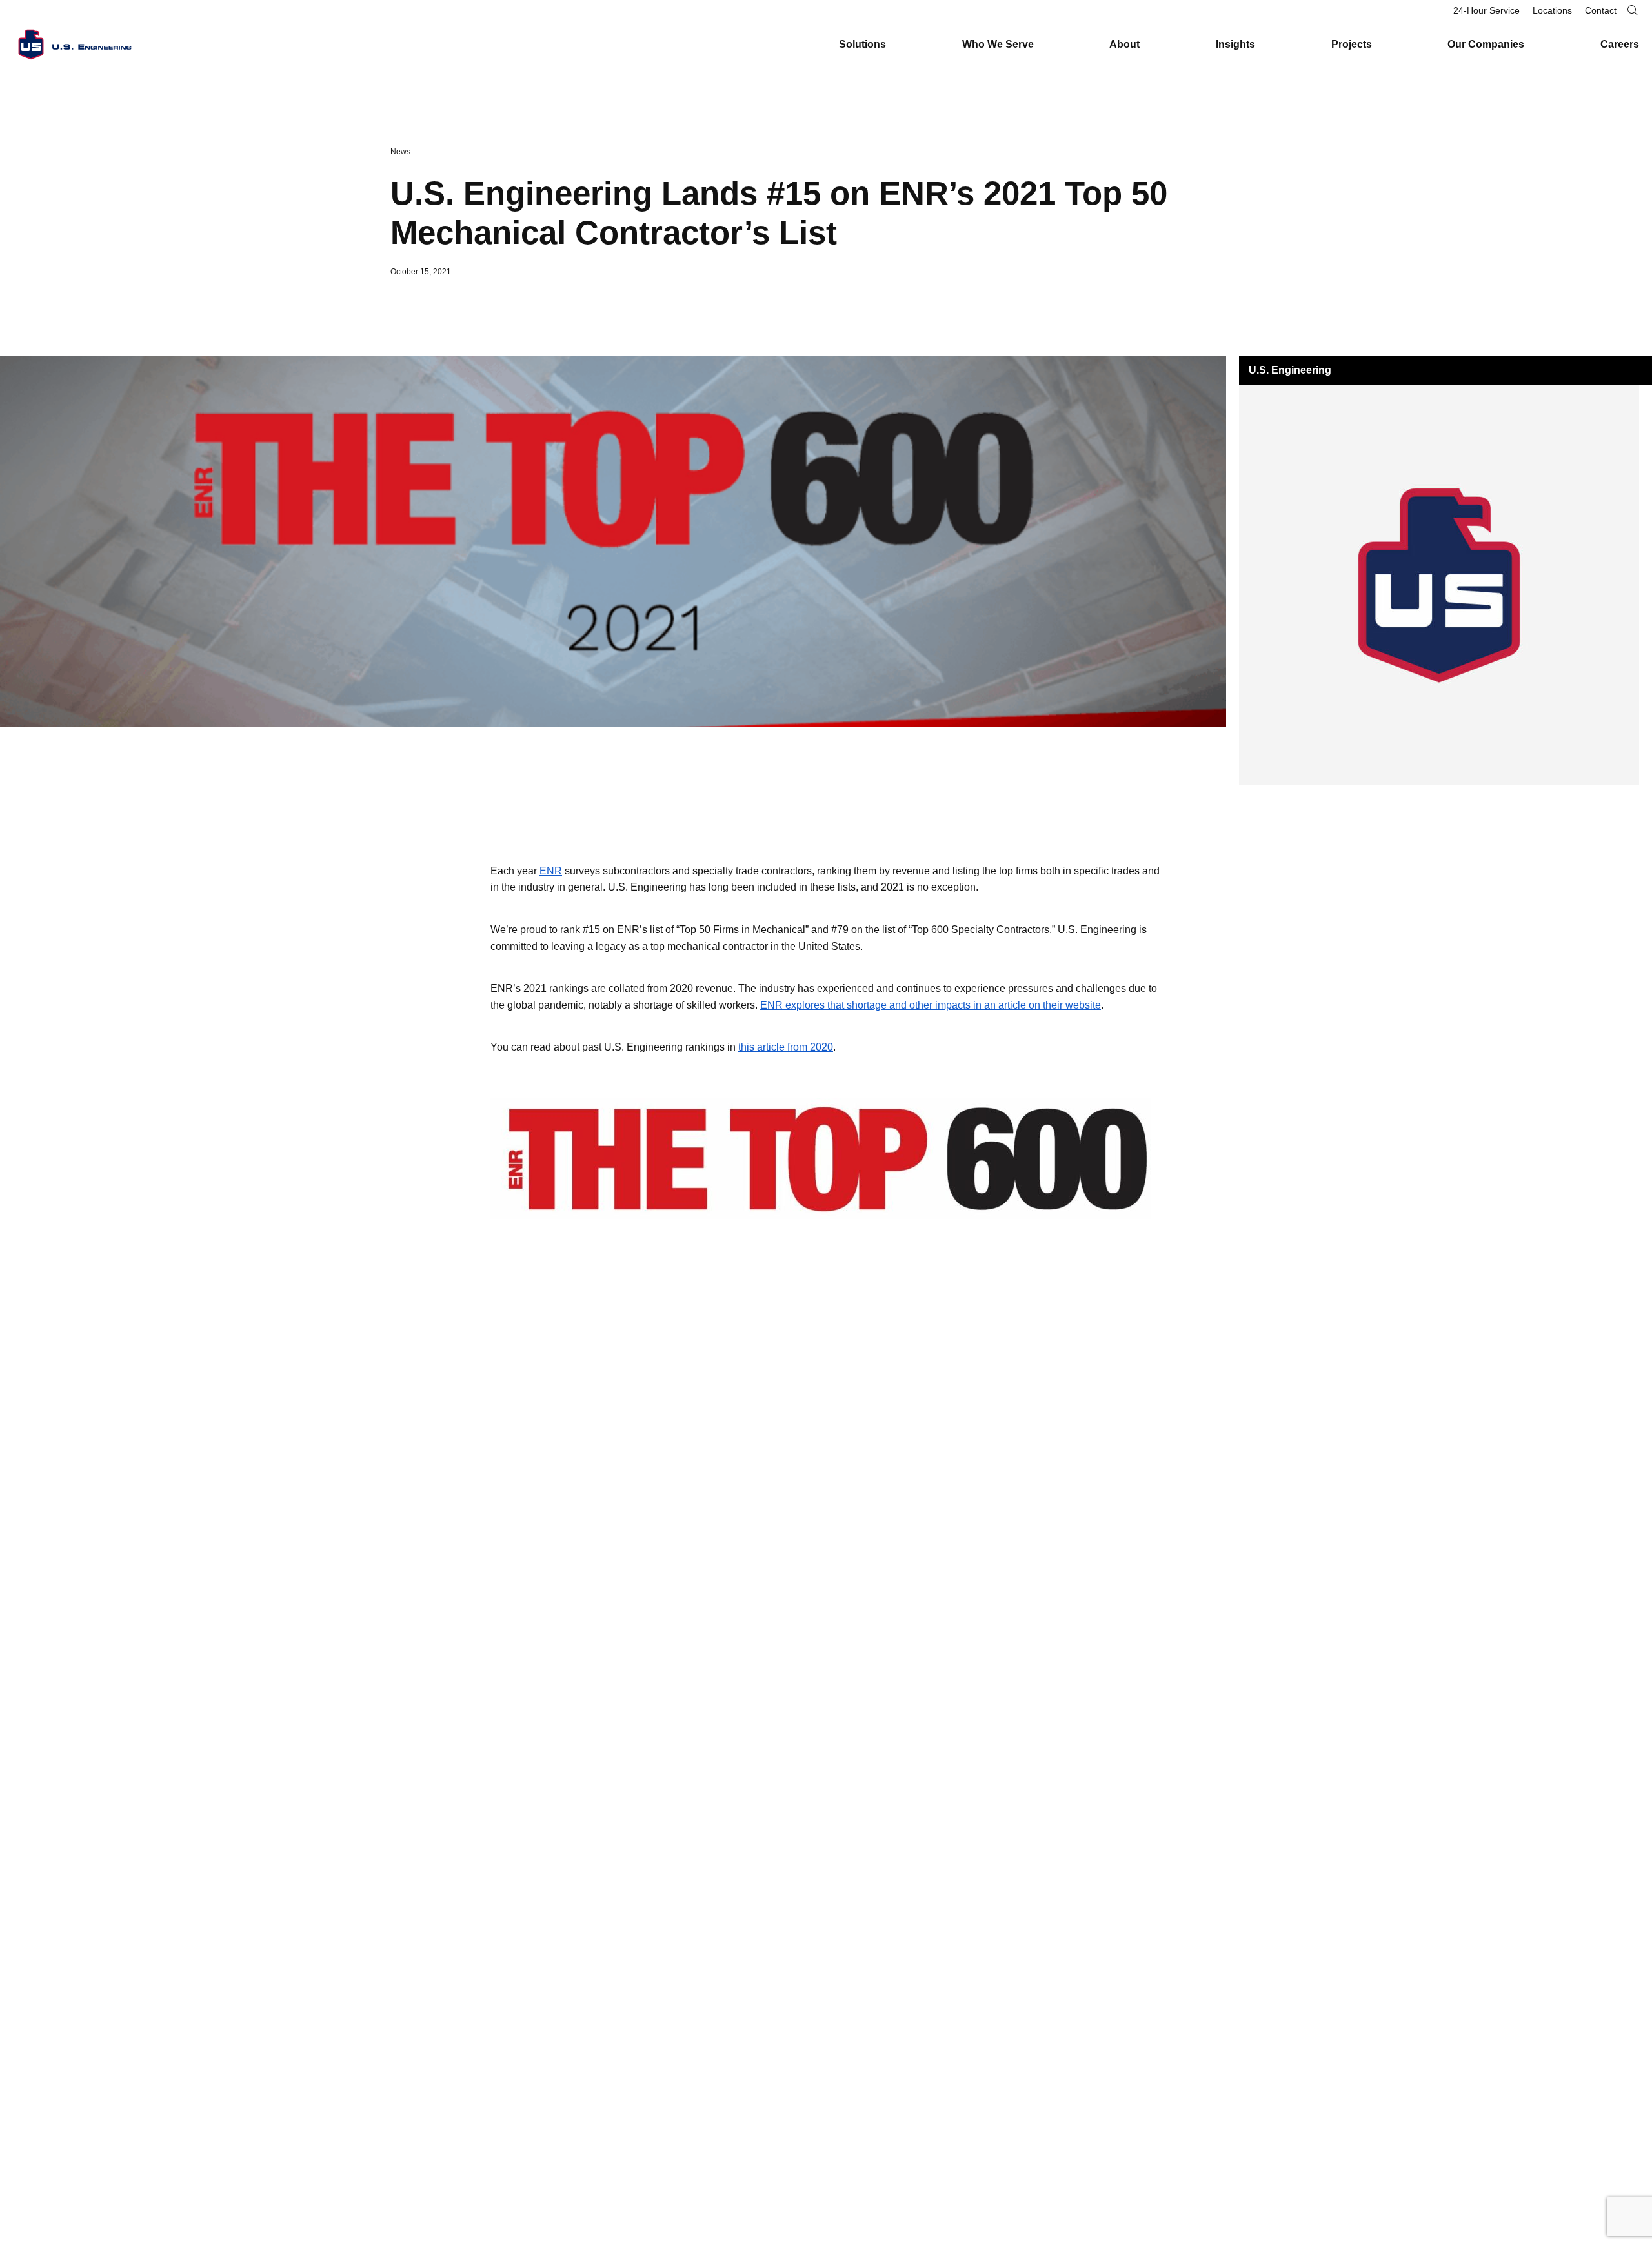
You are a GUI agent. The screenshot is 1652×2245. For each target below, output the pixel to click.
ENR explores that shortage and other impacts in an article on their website (931, 1005)
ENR (551, 871)
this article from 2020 (786, 1047)
